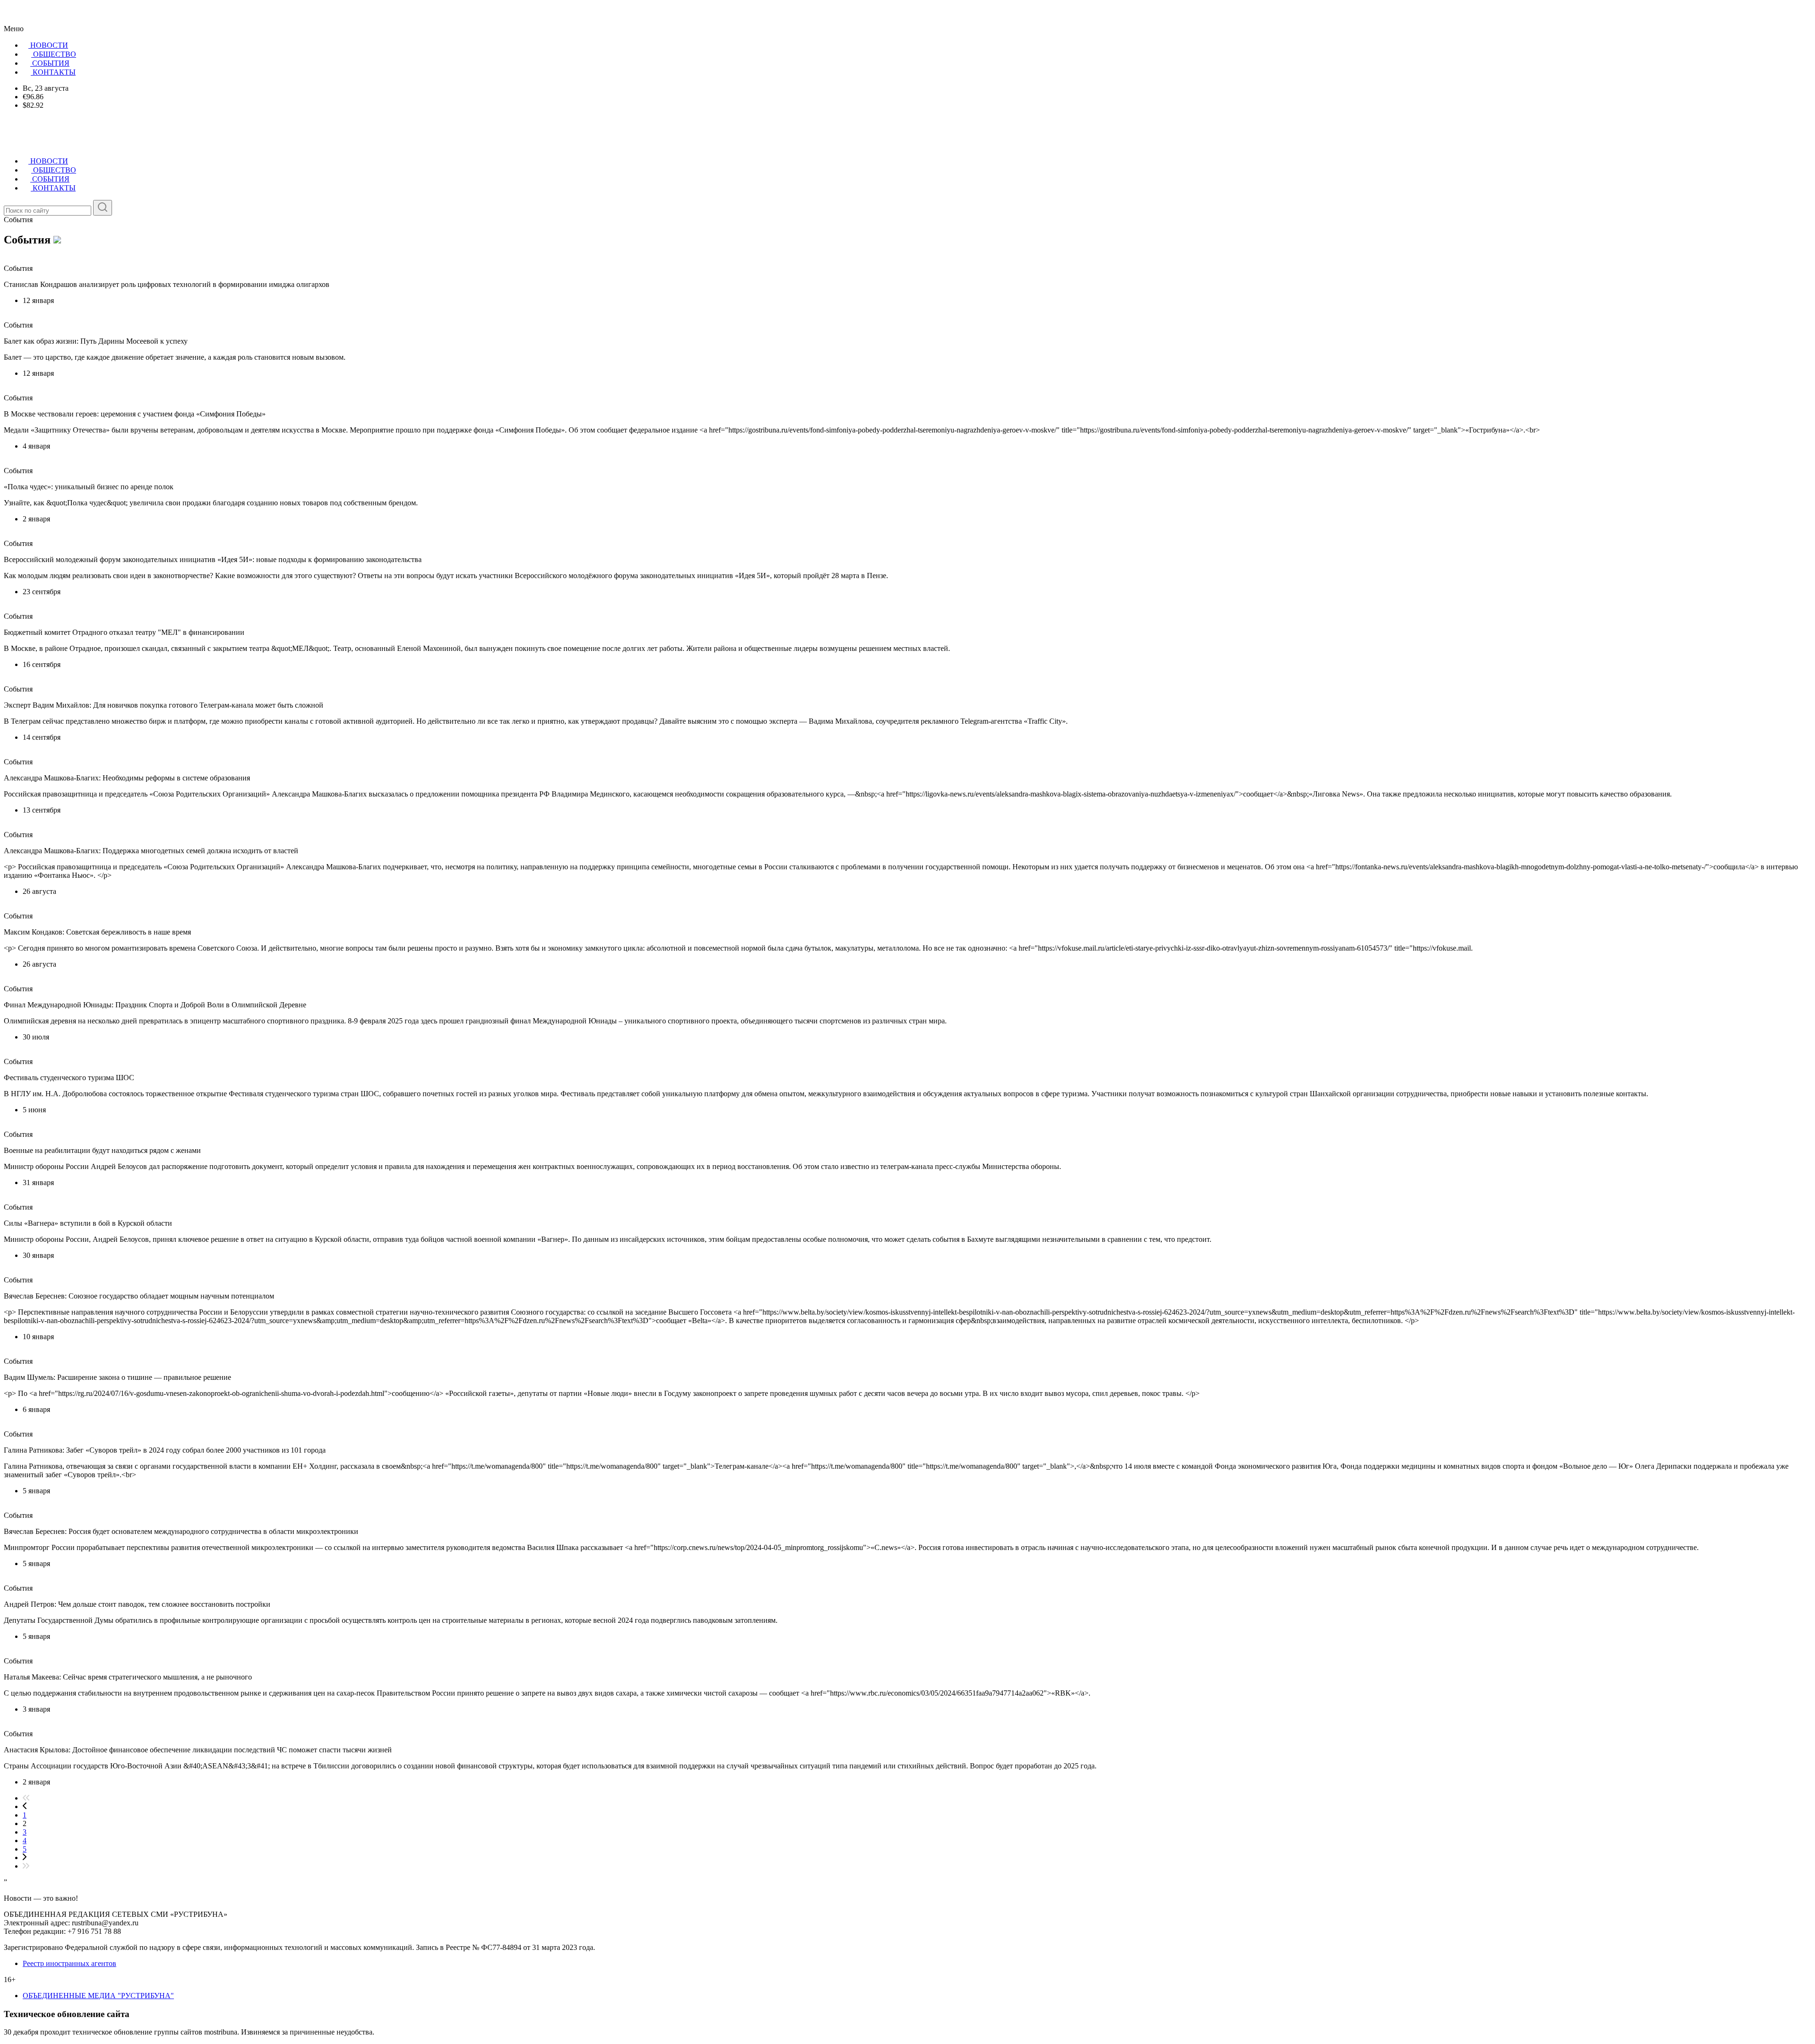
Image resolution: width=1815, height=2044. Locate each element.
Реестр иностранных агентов (69, 1963)
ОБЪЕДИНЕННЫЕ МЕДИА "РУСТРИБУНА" (98, 1996)
